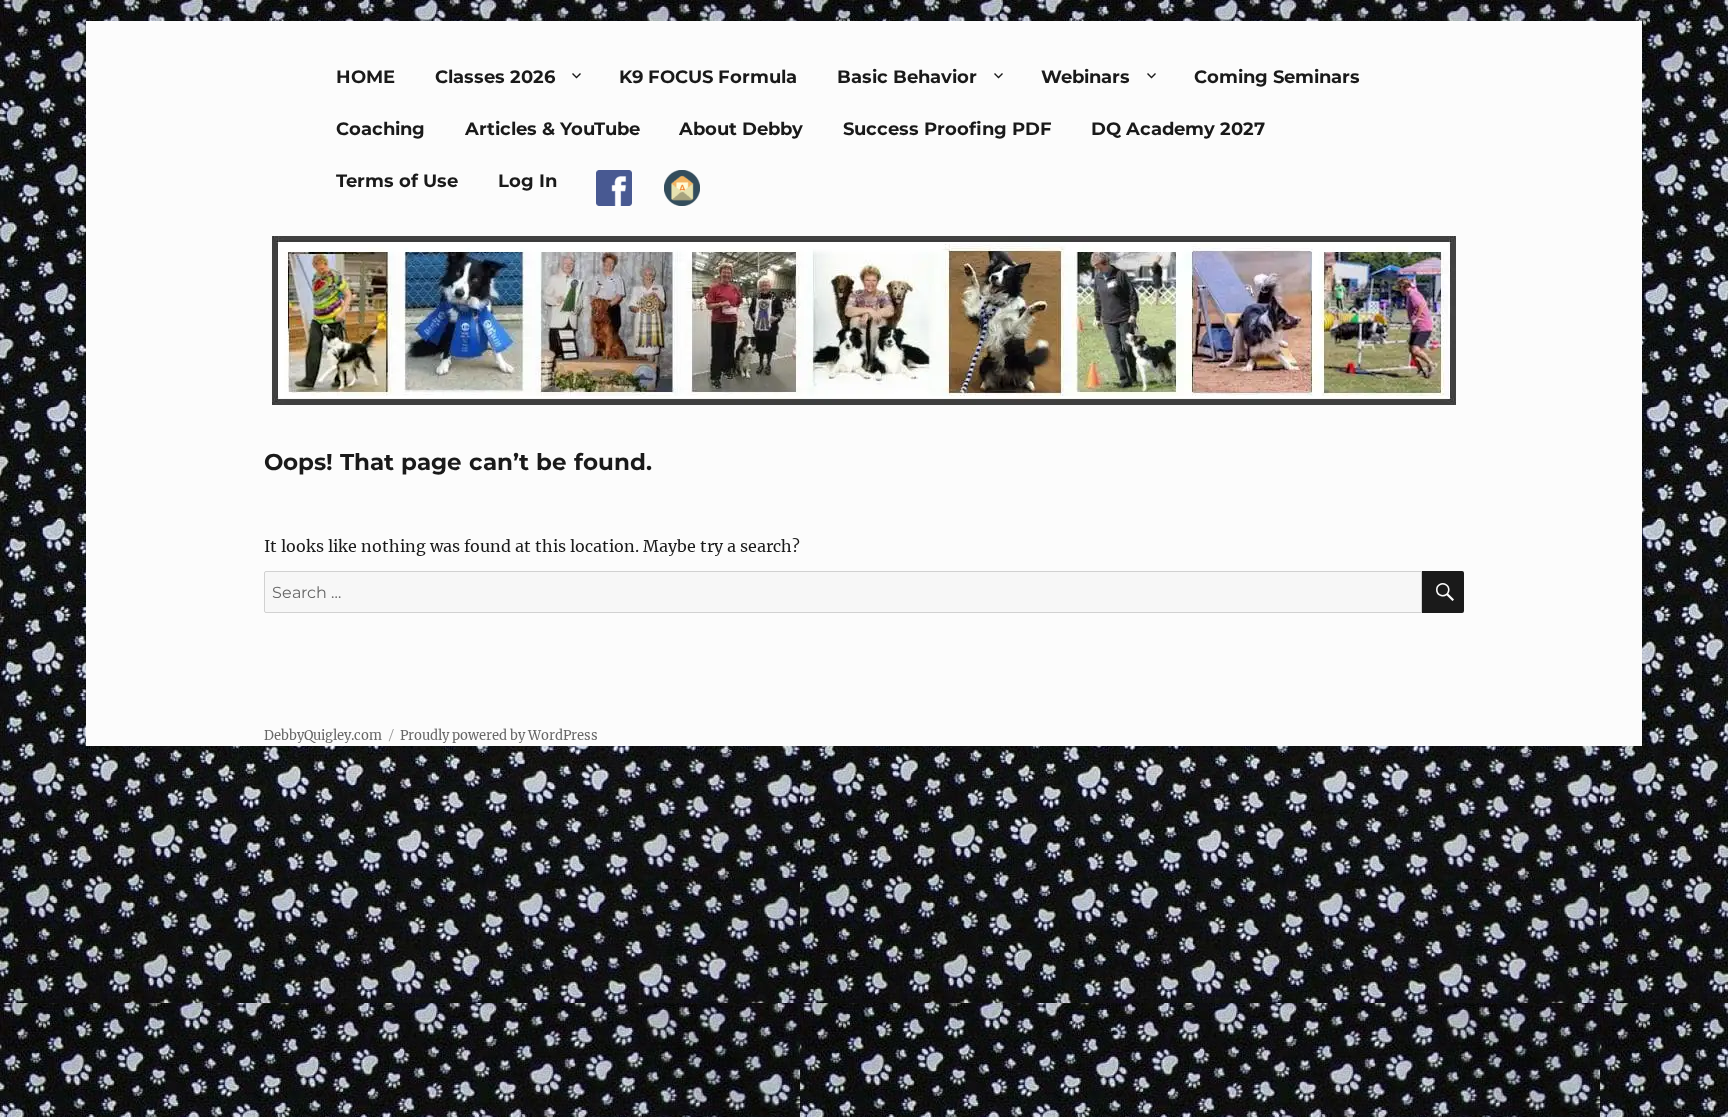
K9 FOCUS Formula (708, 77)
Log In (527, 181)
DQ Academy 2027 (1178, 129)
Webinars (1085, 77)
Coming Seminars (1277, 77)
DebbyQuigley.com (323, 735)
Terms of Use (397, 181)
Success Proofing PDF (947, 129)
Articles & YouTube (552, 129)
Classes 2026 (495, 77)
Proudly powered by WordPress (499, 735)
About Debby (741, 129)
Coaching (380, 129)
